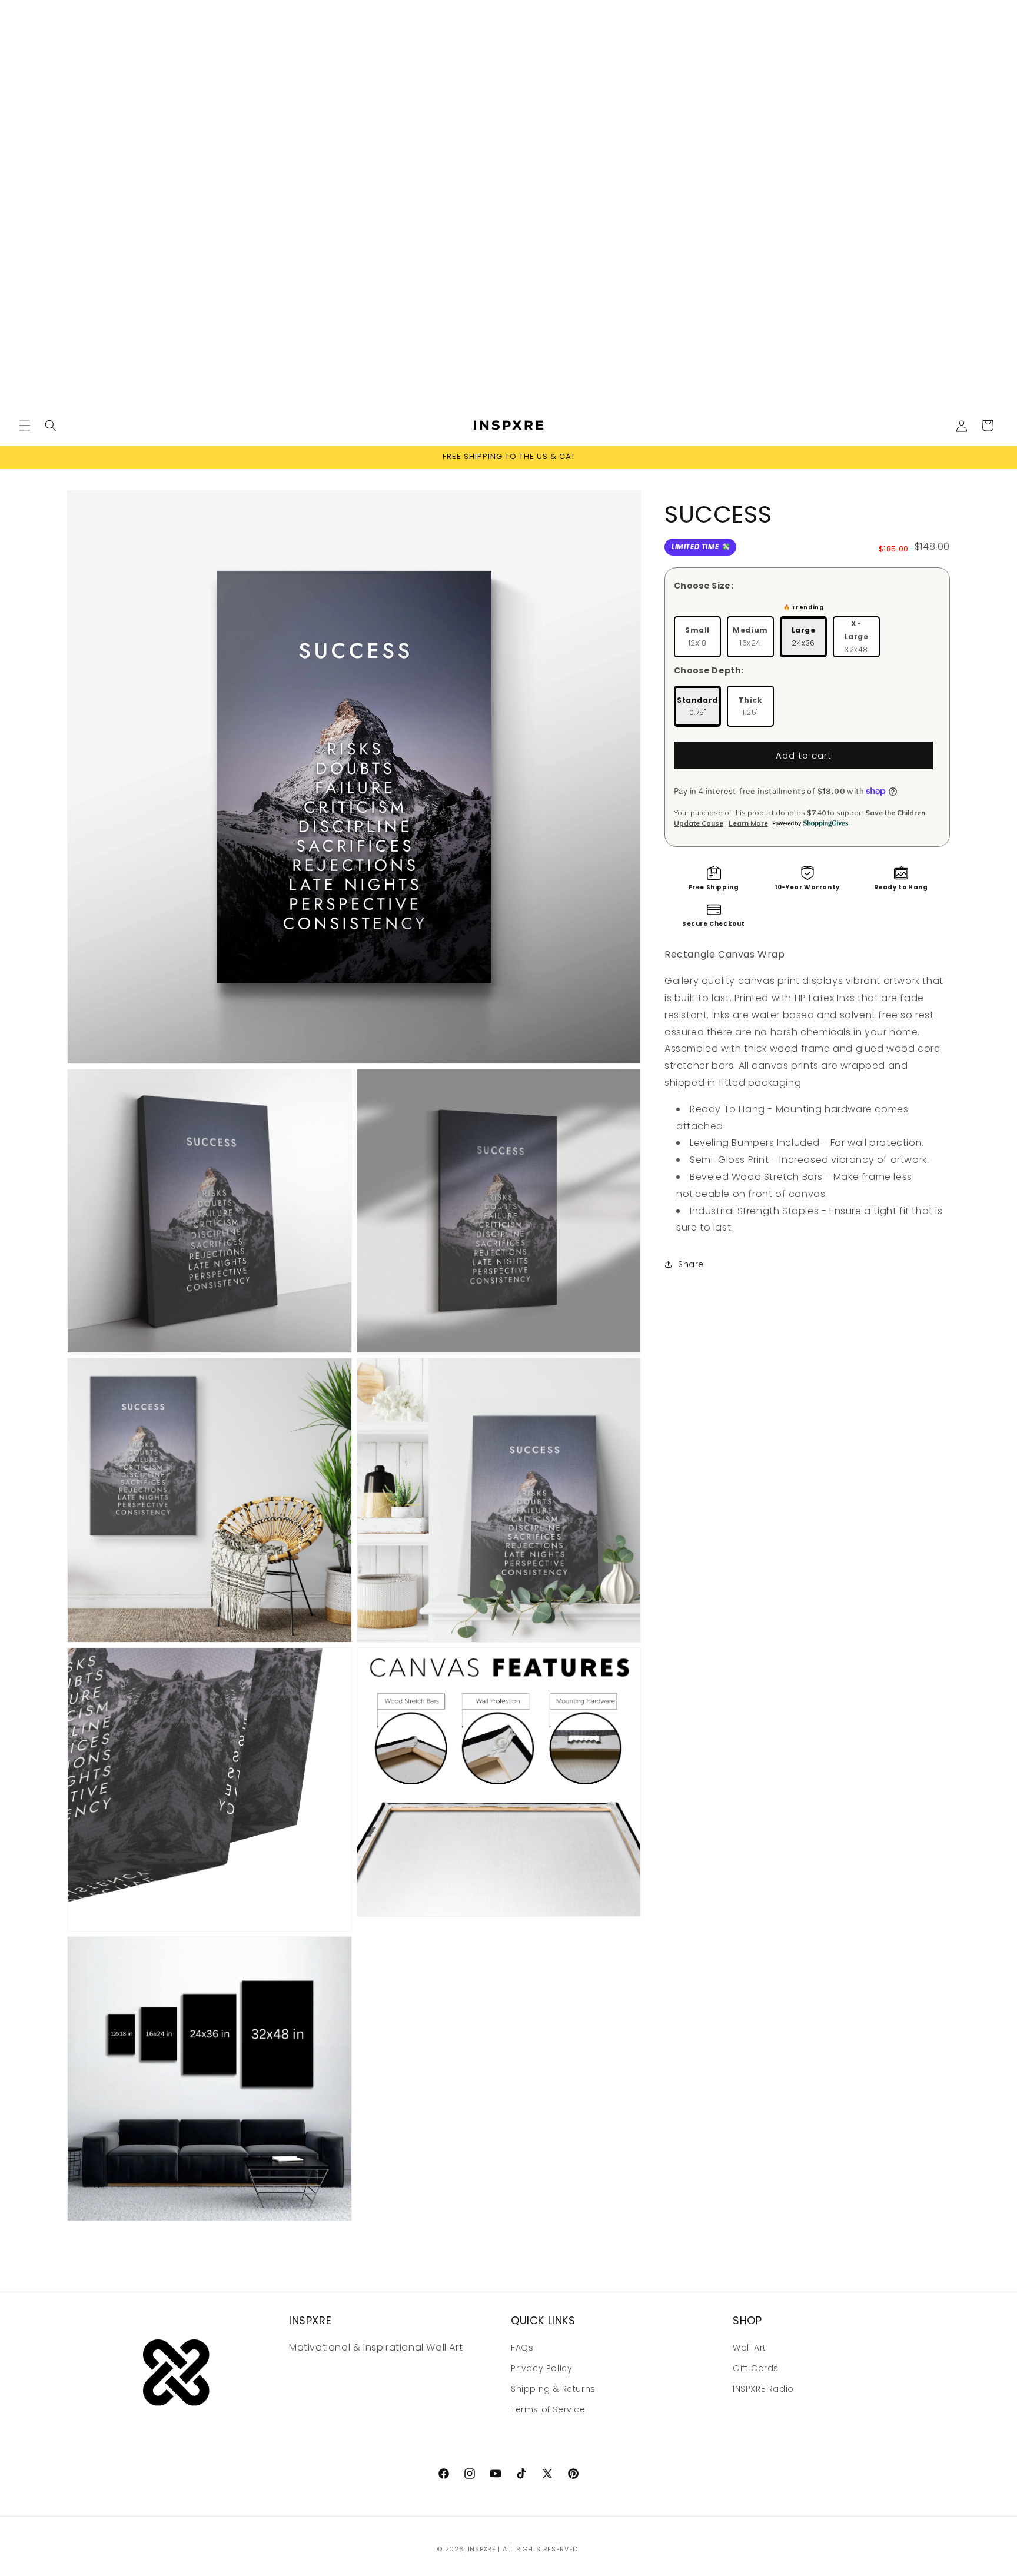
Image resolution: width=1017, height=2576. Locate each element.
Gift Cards (756, 2368)
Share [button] (691, 1264)
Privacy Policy (541, 2368)
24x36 (804, 636)
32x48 (857, 636)
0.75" (697, 706)
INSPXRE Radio (763, 2388)
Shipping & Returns (553, 2388)
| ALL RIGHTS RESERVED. (539, 2549)
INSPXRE (482, 2549)
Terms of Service (548, 2409)
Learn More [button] (748, 823)
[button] (25, 426)
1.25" (751, 706)
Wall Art (750, 2347)
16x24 (750, 636)
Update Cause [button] (699, 823)
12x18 (697, 636)
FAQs (522, 2347)
